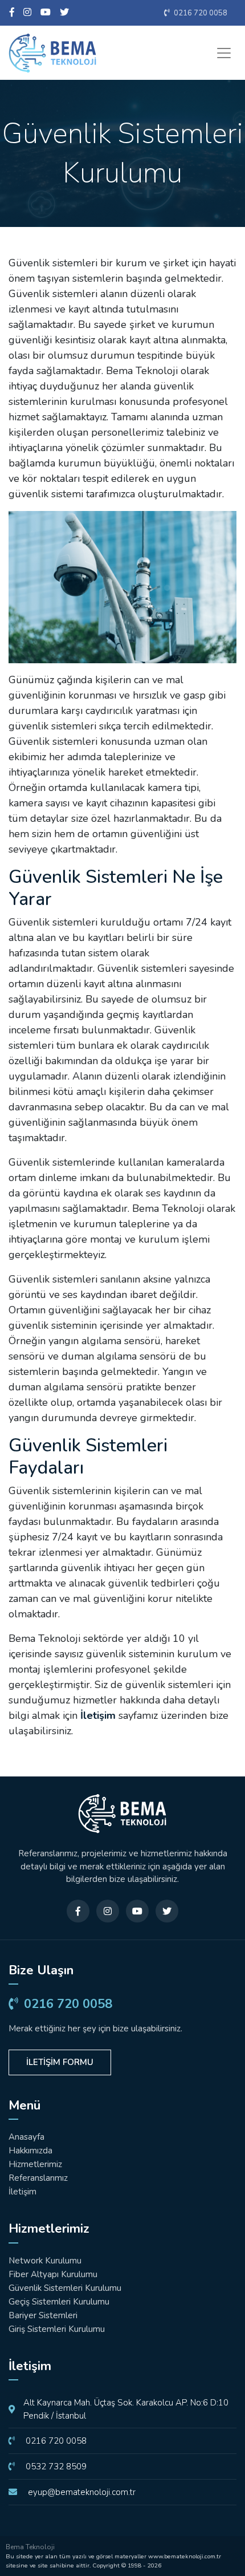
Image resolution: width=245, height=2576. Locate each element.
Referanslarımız (38, 2178)
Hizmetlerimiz (35, 2164)
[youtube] (46, 13)
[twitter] (64, 13)
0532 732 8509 (55, 2467)
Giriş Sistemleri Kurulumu (57, 2329)
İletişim (98, 1715)
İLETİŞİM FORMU (60, 2062)
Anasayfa (26, 2137)
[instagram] (27, 13)
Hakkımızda (30, 2151)
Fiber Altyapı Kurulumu (53, 2274)
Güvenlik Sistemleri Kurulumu (65, 2288)
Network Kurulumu (45, 2261)
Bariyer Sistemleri (43, 2315)
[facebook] (12, 13)
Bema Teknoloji (30, 2547)
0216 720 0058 (200, 13)
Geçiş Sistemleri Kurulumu (59, 2302)
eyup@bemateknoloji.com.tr (81, 2492)
